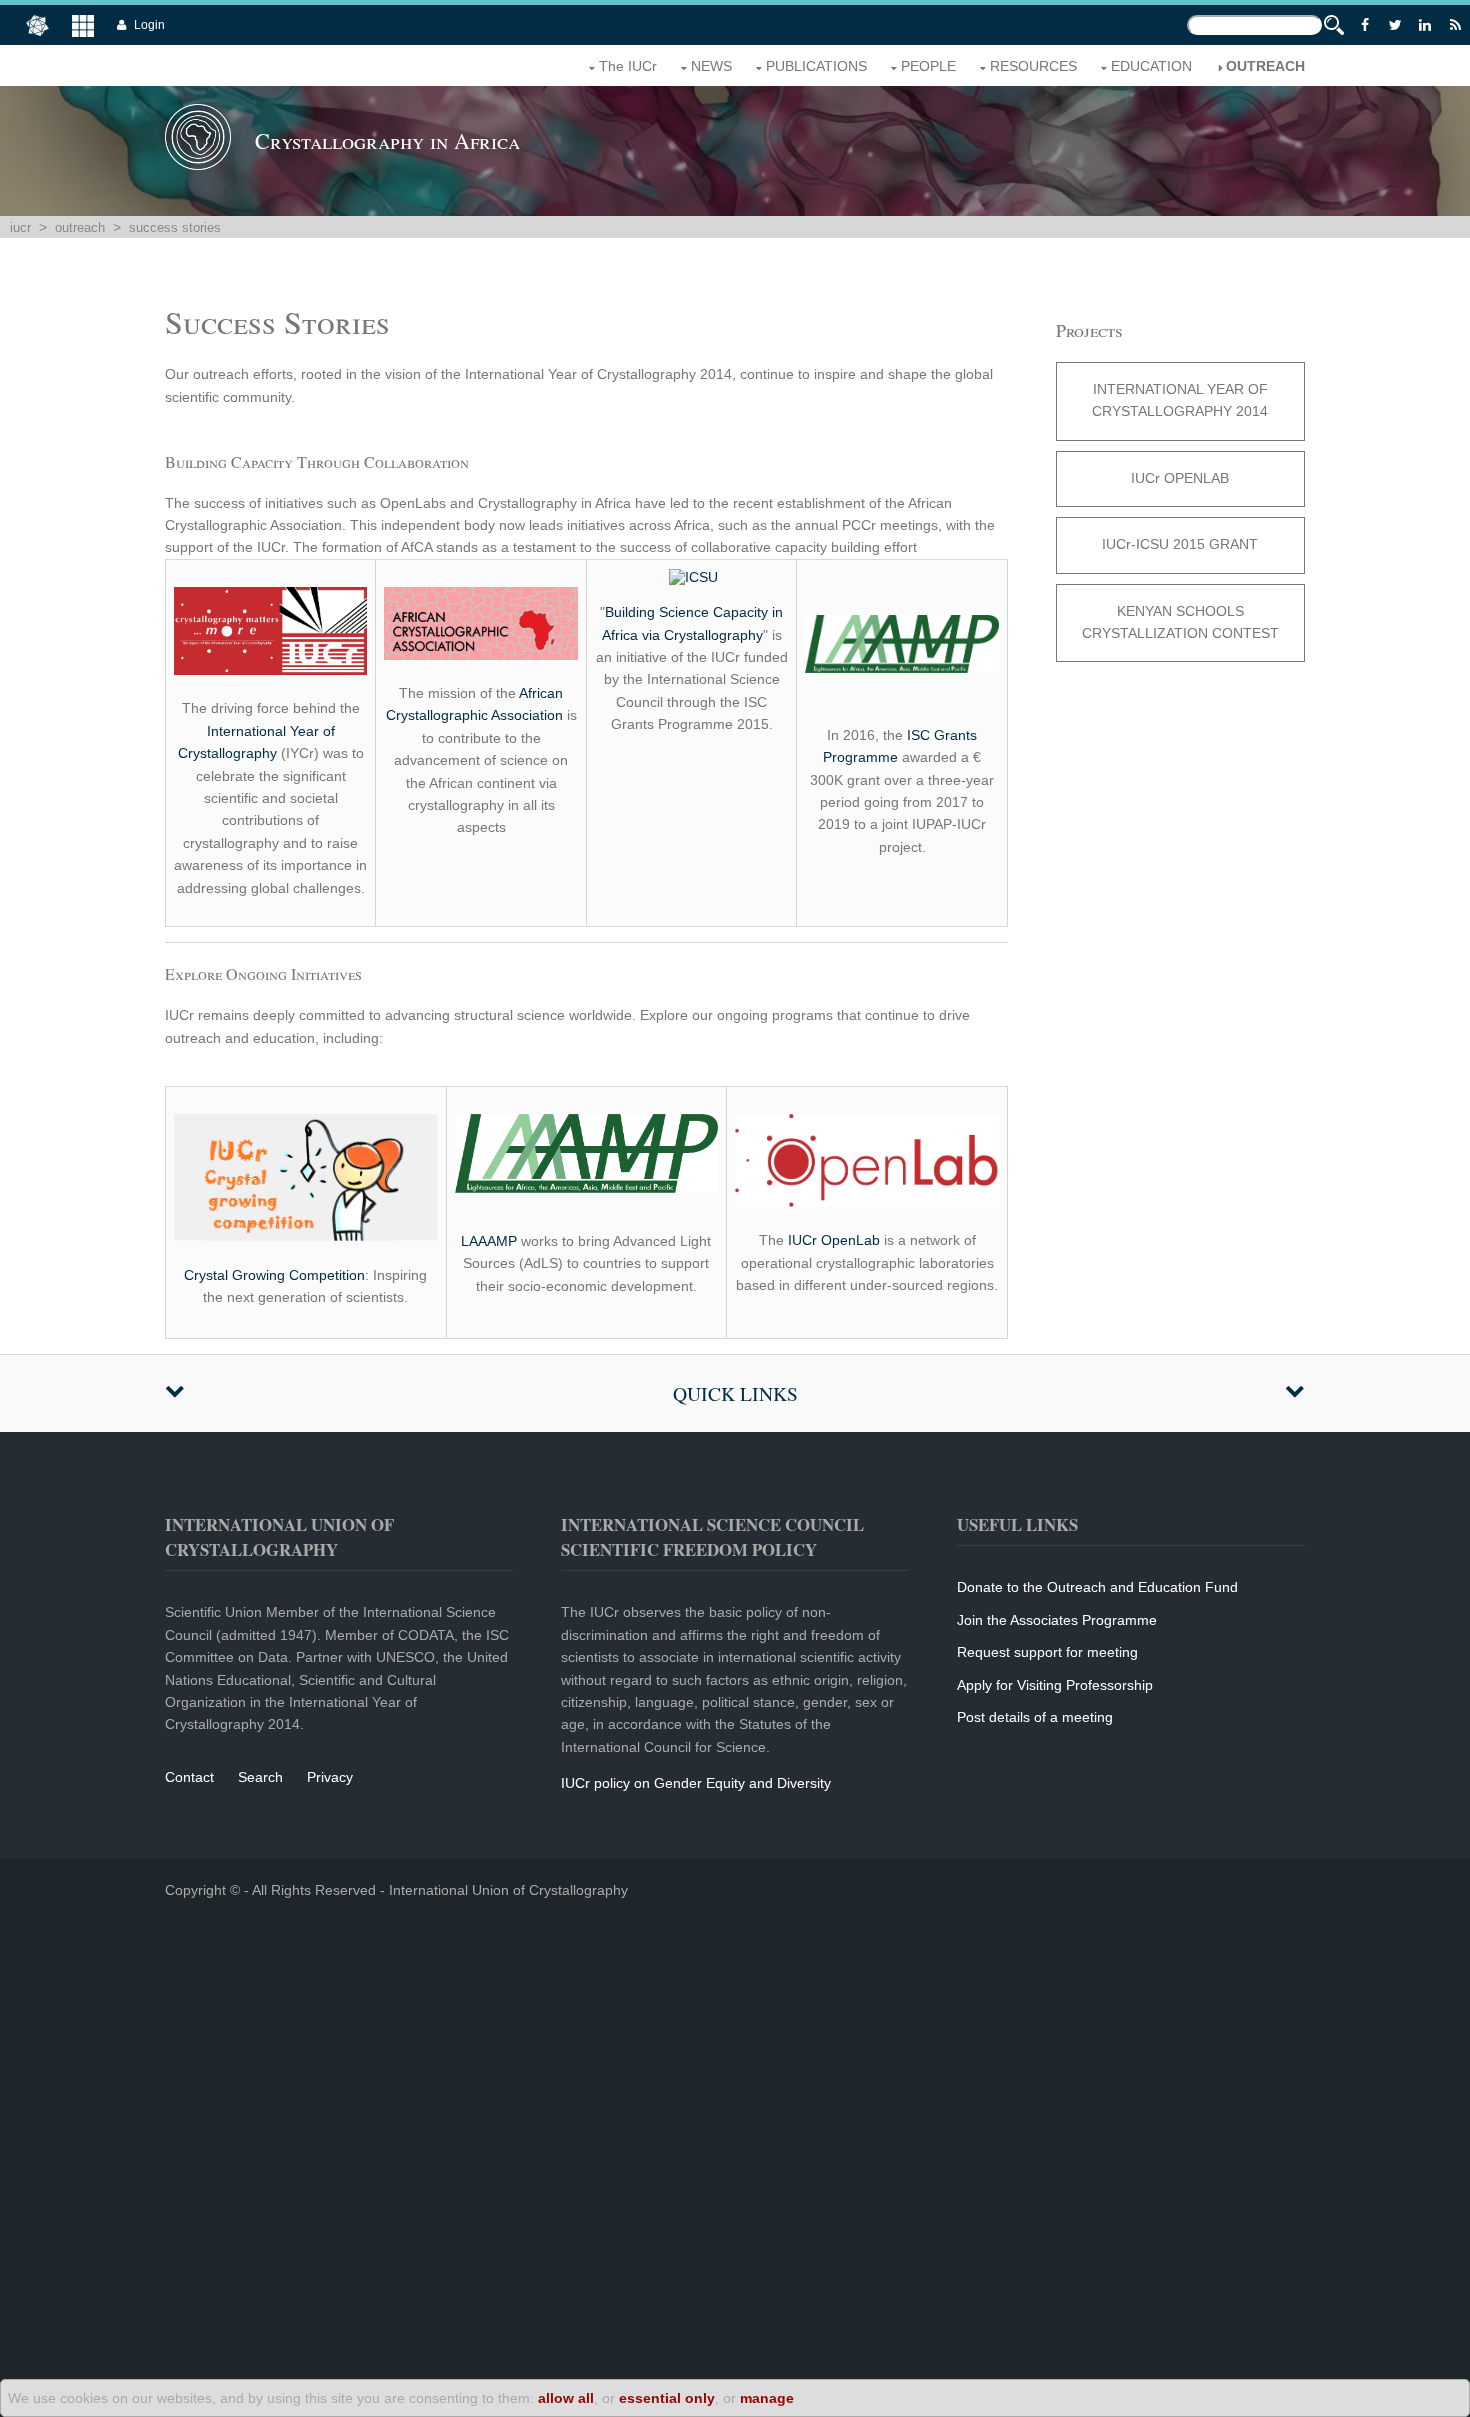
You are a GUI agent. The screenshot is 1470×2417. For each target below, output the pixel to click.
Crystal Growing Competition (274, 1275)
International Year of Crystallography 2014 (1180, 400)
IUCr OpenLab (834, 1240)
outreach (1265, 66)
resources (1033, 66)
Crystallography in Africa (387, 140)
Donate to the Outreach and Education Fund (1097, 1587)
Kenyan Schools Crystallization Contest (1180, 622)
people (928, 66)
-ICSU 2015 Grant (1180, 544)
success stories (175, 227)
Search (260, 1777)
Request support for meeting (1047, 1652)
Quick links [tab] (735, 1393)
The (628, 66)
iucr (20, 227)
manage (767, 2398)
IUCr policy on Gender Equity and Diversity (696, 1783)
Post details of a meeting (1035, 1717)
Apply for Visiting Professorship (1055, 1685)
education (1151, 66)
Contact (189, 1777)
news (711, 66)
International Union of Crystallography (508, 1890)
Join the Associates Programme (1057, 1620)
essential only (667, 2398)
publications (816, 66)
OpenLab (1180, 478)
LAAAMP (489, 1241)
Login (149, 25)
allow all (566, 2398)
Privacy (330, 1777)
